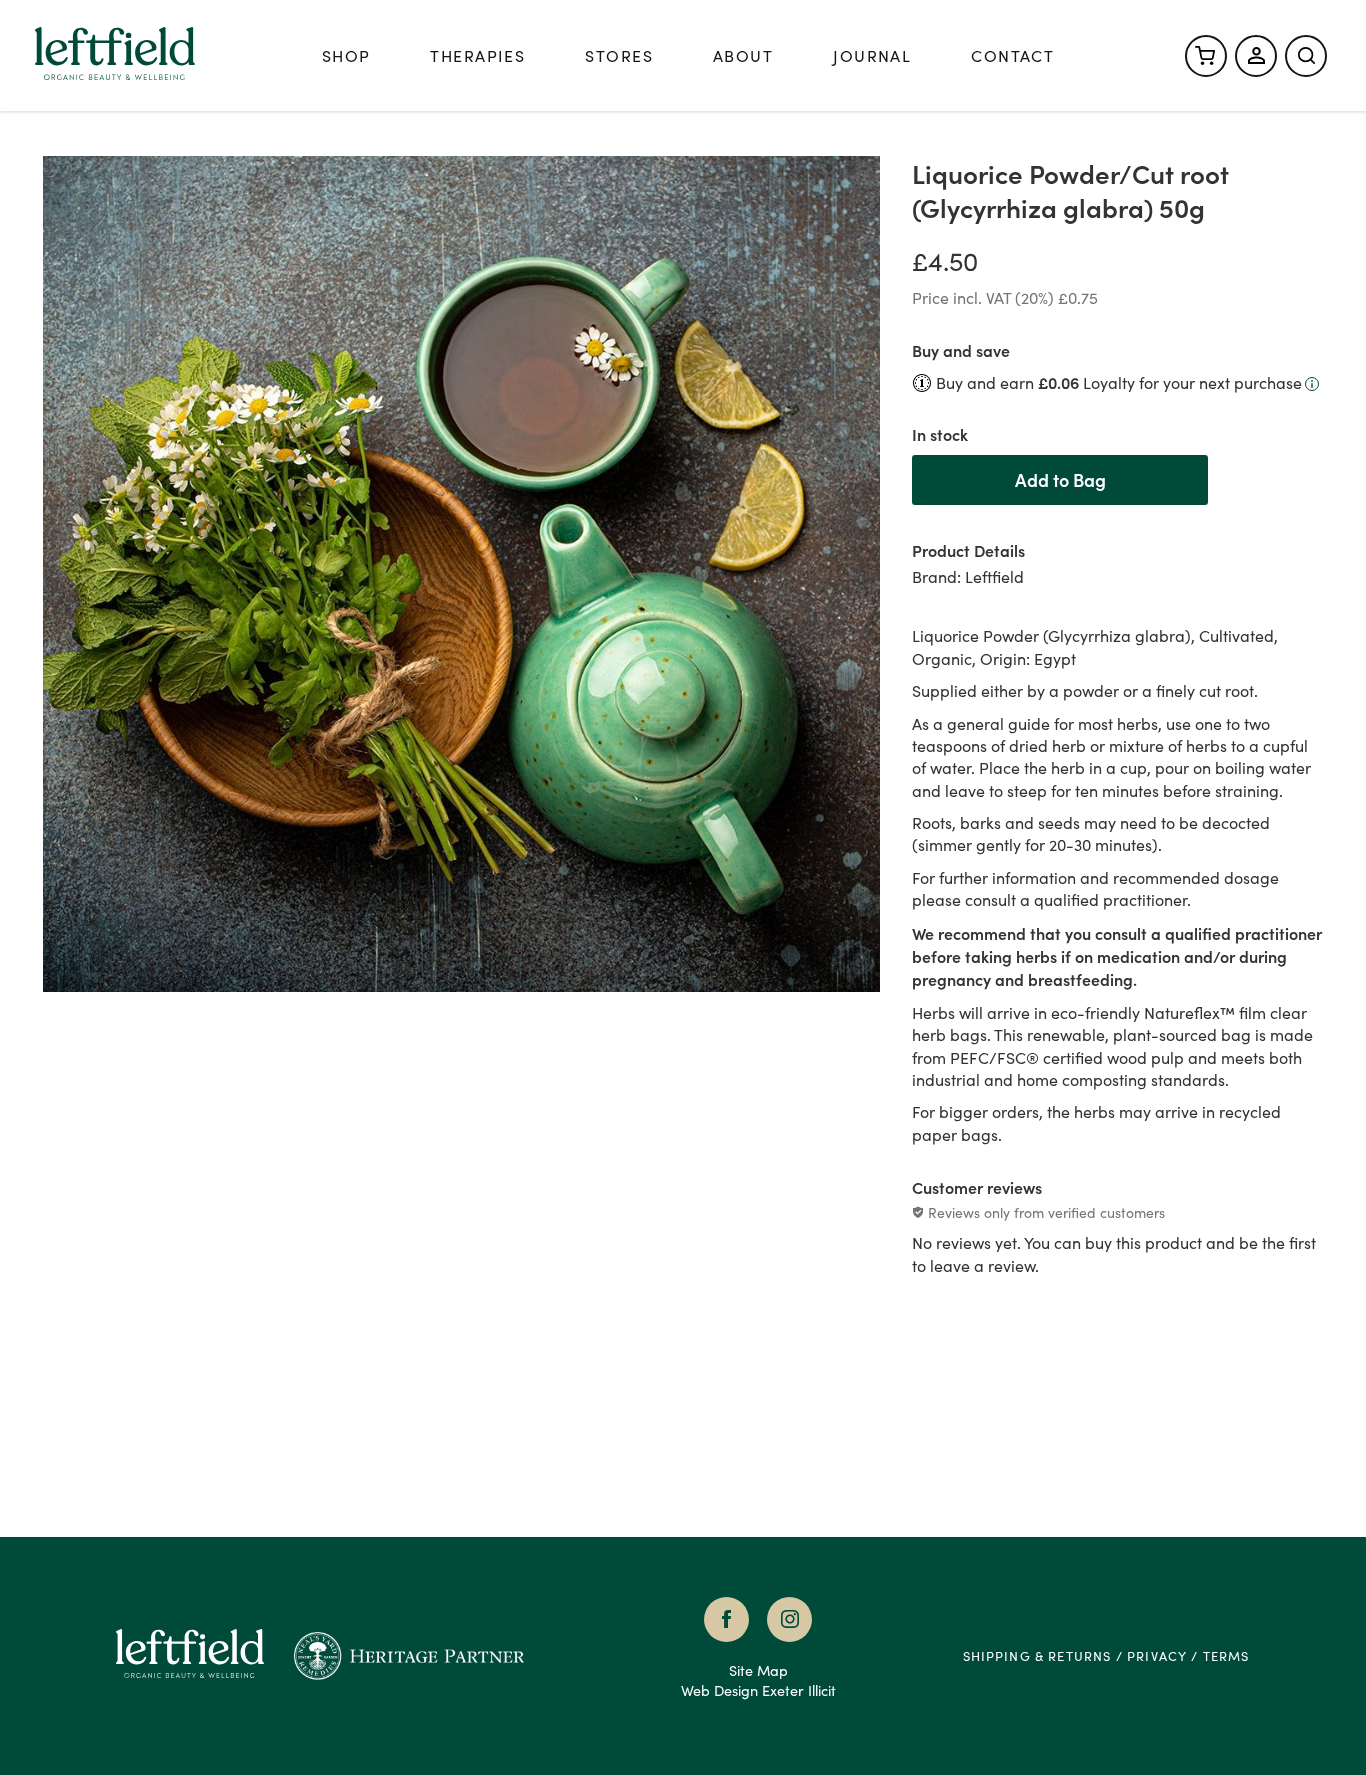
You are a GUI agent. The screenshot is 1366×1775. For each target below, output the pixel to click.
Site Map (758, 1670)
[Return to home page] (204, 1655)
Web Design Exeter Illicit (758, 1690)
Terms (1226, 1655)
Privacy (1157, 1655)
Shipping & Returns (1037, 1655)
